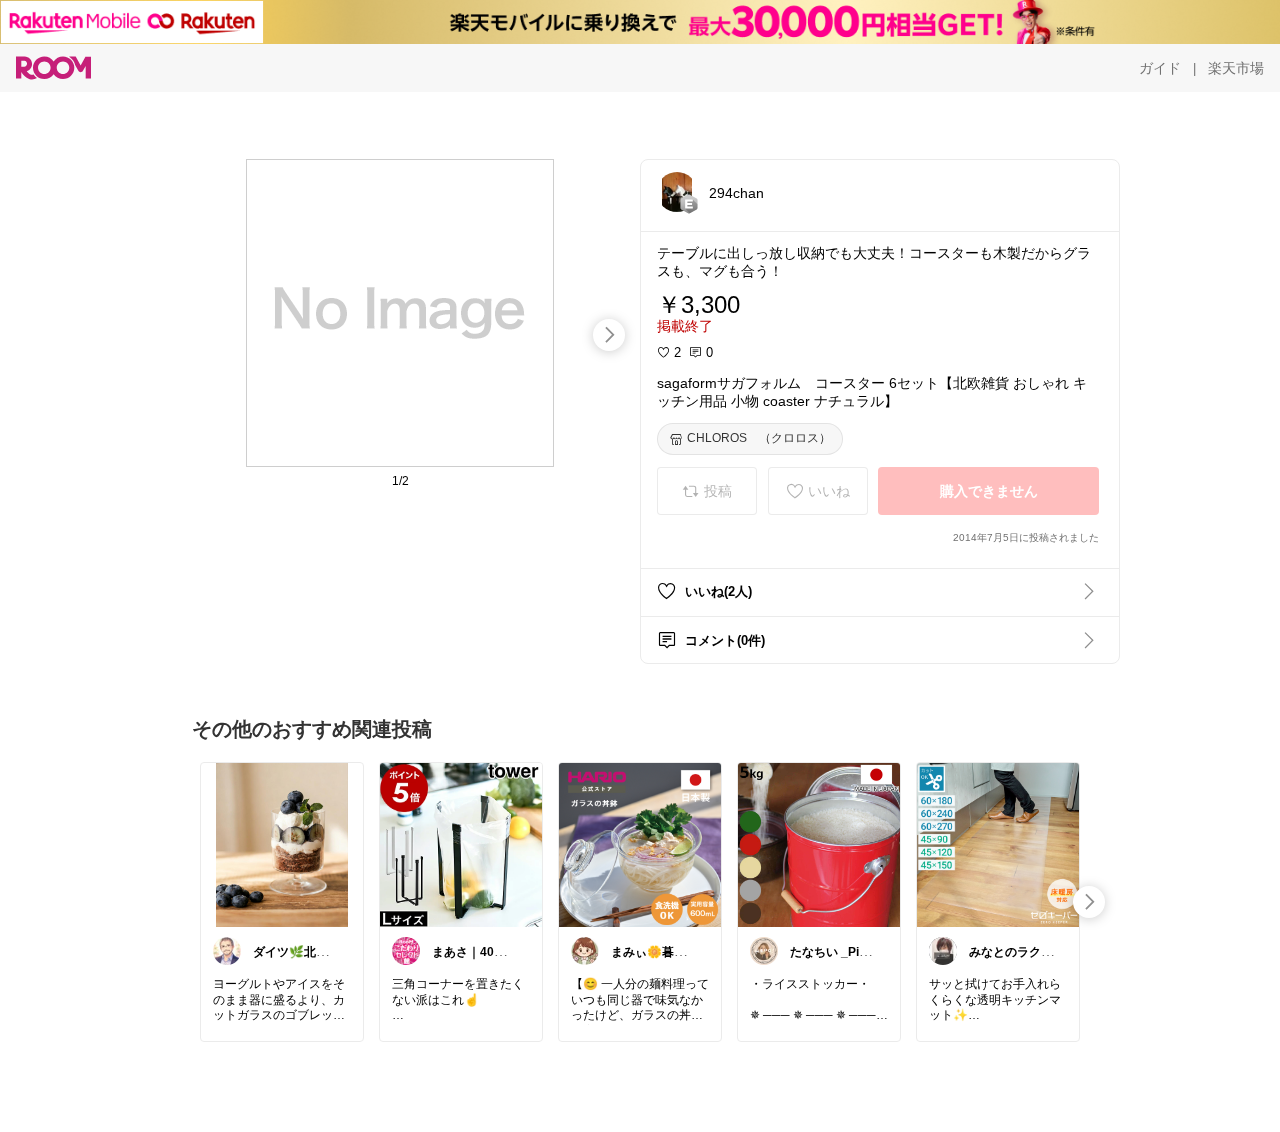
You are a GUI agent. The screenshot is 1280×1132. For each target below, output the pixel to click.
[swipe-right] (609, 335)
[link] (282, 844)
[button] (677, 192)
